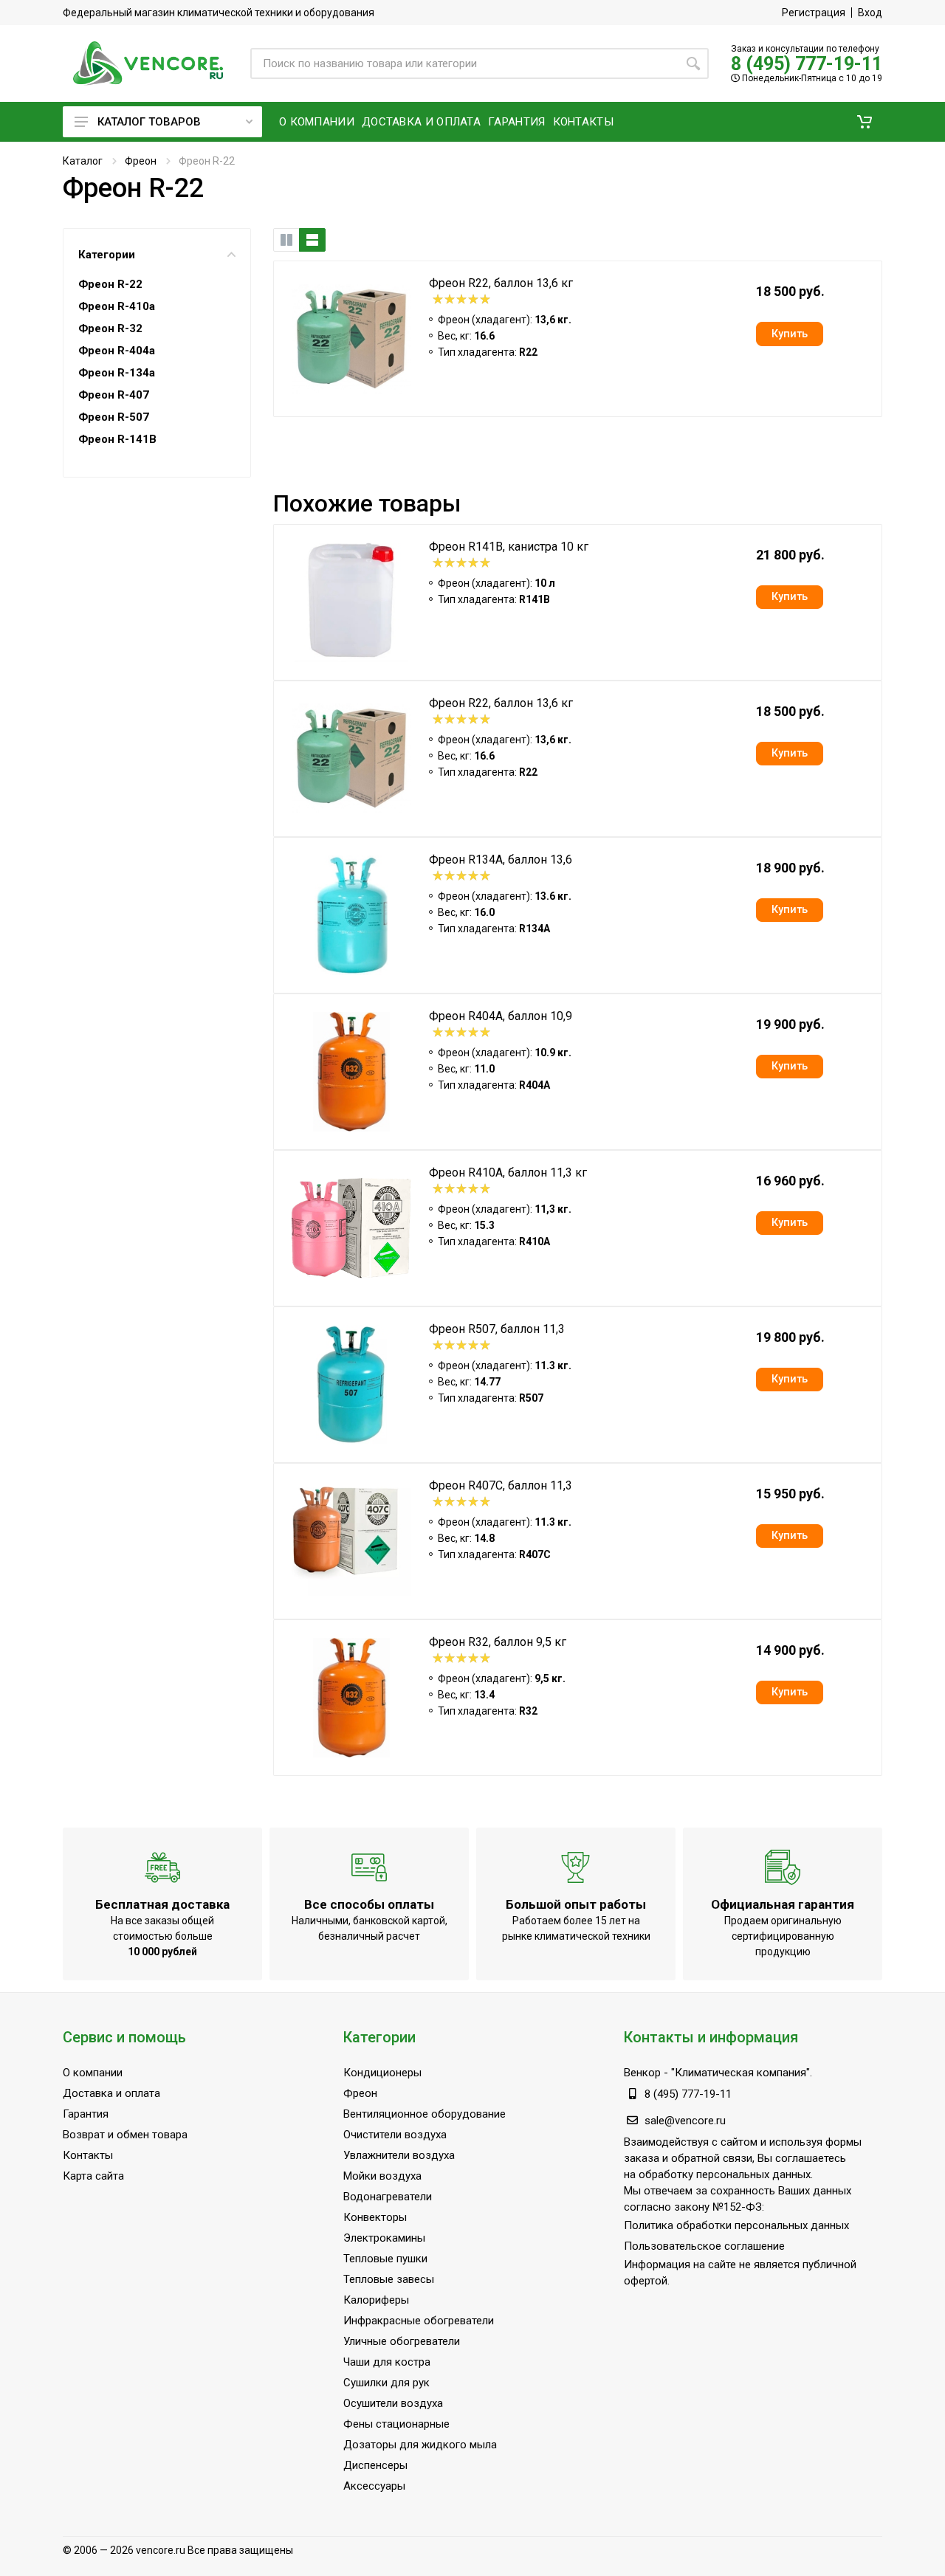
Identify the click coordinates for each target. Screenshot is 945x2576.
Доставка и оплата (111, 2093)
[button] (865, 122)
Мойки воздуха (382, 2176)
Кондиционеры (382, 2073)
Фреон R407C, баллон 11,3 (501, 1485)
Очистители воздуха (395, 2135)
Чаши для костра (387, 2362)
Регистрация (814, 13)
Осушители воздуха (393, 2403)
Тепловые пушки (385, 2259)
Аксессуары (374, 2486)
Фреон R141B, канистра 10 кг (509, 547)
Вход (870, 13)
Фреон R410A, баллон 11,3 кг (508, 1172)
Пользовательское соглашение (704, 2246)
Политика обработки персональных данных (736, 2225)
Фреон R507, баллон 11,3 (497, 1329)
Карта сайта (93, 2176)
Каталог (83, 161)
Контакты (88, 2155)
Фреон (141, 161)
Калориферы (376, 2300)
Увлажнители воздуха (399, 2155)
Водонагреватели (388, 2197)
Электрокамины (384, 2238)
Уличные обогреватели (402, 2341)
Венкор (642, 2073)
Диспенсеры (375, 2465)
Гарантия (86, 2114)
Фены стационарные (396, 2424)
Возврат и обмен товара (125, 2135)
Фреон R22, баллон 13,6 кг (501, 283)
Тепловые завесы (389, 2279)
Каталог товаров (149, 122)
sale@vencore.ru (685, 2121)
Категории (107, 255)
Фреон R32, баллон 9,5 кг (498, 1642)
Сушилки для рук (386, 2383)
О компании (93, 2073)
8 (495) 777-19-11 (807, 64)
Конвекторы (375, 2217)
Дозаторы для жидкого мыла (420, 2445)
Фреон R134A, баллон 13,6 (501, 860)
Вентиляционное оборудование (425, 2114)
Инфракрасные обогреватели (419, 2321)
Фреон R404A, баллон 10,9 (501, 1016)
